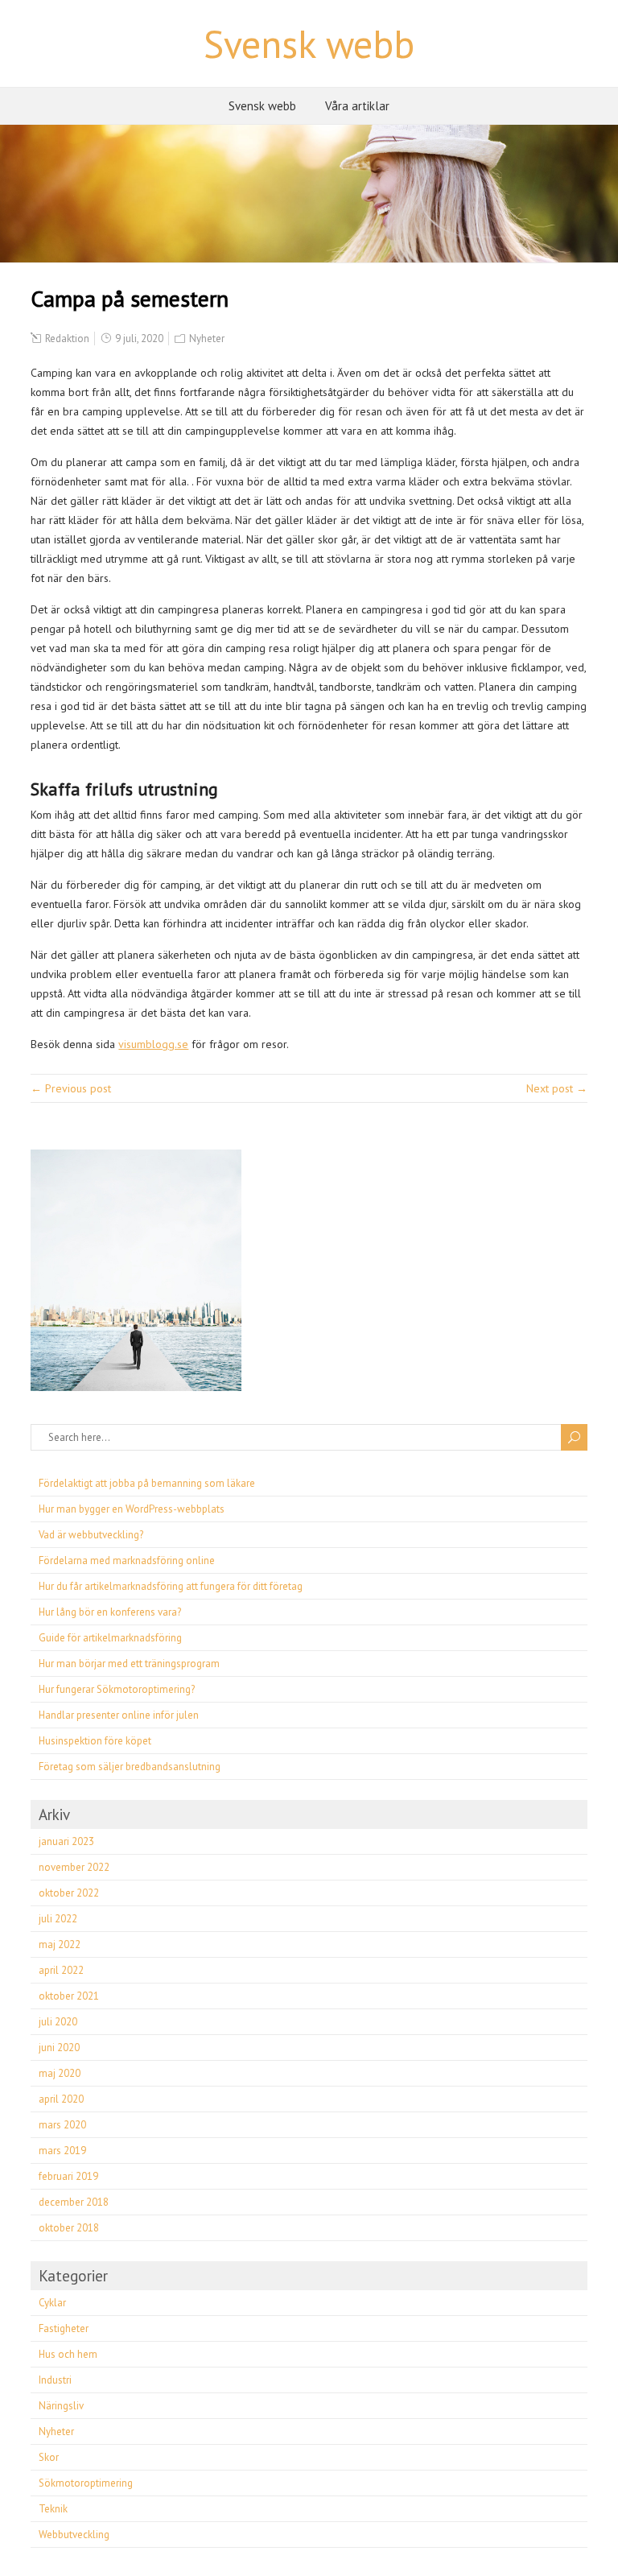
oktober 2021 (69, 1996)
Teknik (53, 2509)
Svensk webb (309, 43)
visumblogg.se (153, 1044)
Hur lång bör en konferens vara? (110, 1612)
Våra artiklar (357, 106)
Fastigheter (64, 2328)
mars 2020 (62, 2125)
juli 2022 (58, 1919)
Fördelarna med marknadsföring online (127, 1560)
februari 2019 (68, 2176)
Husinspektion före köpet (95, 1741)
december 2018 (74, 2202)
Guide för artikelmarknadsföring (110, 1638)
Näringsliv (61, 2406)
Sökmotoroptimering (86, 2483)
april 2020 (61, 2099)
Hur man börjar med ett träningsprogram (129, 1664)
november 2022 (74, 1867)
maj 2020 (60, 2073)
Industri (55, 2380)
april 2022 (61, 1970)
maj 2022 (60, 1944)
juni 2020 (59, 2048)
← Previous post (71, 1088)
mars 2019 (62, 2151)
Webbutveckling (74, 2535)
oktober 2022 (69, 1893)
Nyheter (207, 339)
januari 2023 (66, 1841)
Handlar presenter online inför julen (119, 1715)
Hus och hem (68, 2354)
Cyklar (52, 2303)
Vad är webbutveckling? (91, 1535)
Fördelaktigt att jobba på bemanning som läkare (147, 1483)
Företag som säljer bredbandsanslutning (130, 1767)
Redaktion (67, 339)
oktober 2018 (69, 2228)
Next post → (557, 1088)
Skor (49, 2457)
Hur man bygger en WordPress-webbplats (132, 1509)
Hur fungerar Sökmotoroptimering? (117, 1689)
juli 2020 (58, 2022)
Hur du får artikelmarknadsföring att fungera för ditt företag (171, 1586)
